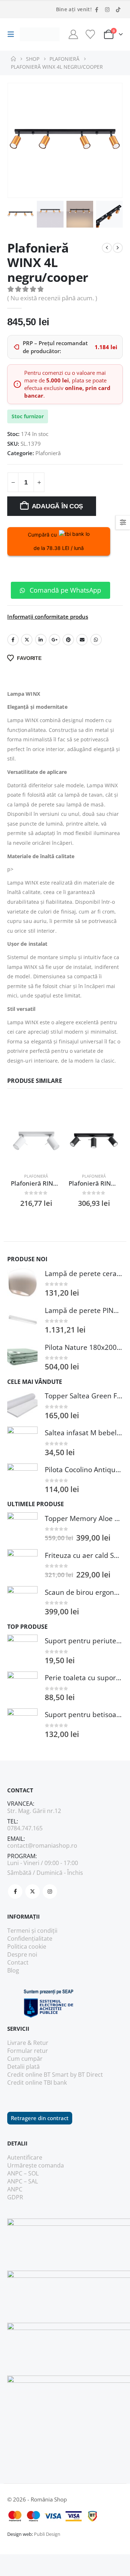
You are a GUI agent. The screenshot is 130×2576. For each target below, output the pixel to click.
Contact (18, 1962)
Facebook (13, 640)
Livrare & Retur (28, 2043)
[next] (118, 248)
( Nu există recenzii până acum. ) (52, 298)
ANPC (15, 2189)
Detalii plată (23, 2067)
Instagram (50, 1891)
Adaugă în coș (58, 506)
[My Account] (73, 34)
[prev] (107, 248)
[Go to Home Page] (13, 59)
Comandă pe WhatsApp (64, 590)
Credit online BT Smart (38, 2075)
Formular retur (28, 2051)
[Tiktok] (118, 9)
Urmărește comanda (36, 2165)
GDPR (15, 2197)
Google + (55, 640)
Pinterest (68, 640)
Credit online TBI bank (37, 2083)
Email (82, 640)
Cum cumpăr (25, 2059)
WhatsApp (96, 640)
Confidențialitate (30, 1939)
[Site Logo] (40, 35)
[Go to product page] (36, 1141)
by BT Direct (86, 2075)
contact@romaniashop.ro (42, 1846)
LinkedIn (41, 640)
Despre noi (22, 1954)
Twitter (27, 640)
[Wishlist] (90, 34)
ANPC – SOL (23, 2173)
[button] (13, 34)
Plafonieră (48, 453)
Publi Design (47, 2534)
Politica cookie (27, 1946)
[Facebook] (96, 9)
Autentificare (25, 2157)
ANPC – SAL (23, 2181)
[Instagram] (107, 9)
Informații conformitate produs (48, 617)
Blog (13, 1970)
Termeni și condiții (32, 1931)
